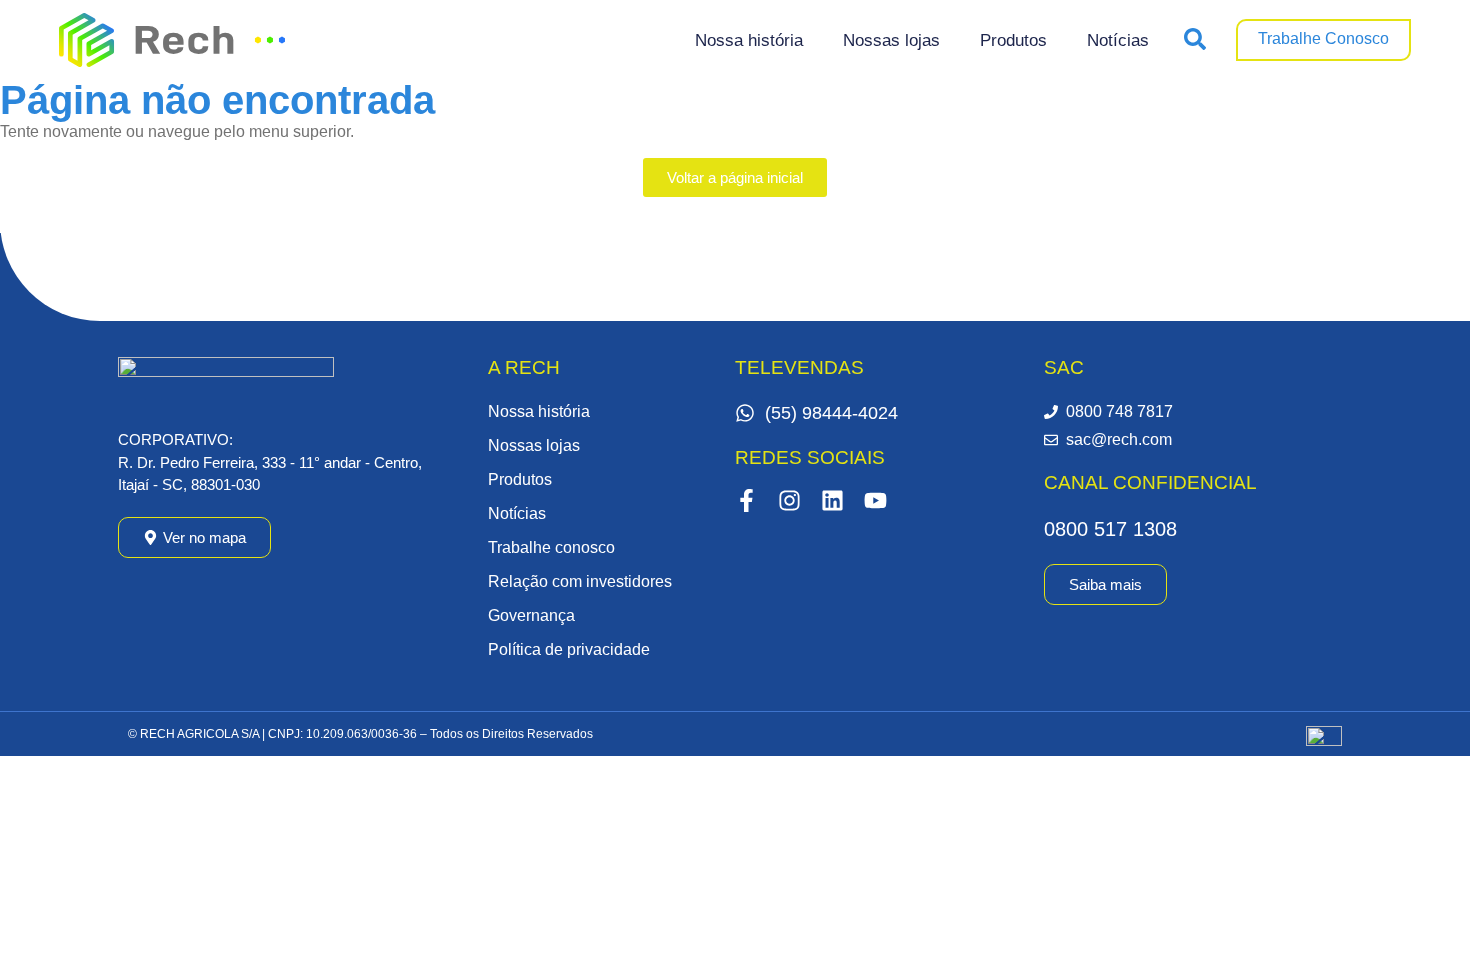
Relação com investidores (580, 581)
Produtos (1013, 40)
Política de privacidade (569, 649)
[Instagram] (789, 500)
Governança (531, 615)
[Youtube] (875, 500)
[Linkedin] (832, 500)
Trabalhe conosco (551, 547)
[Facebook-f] (746, 500)
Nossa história (749, 40)
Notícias (1118, 40)
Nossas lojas (891, 40)
